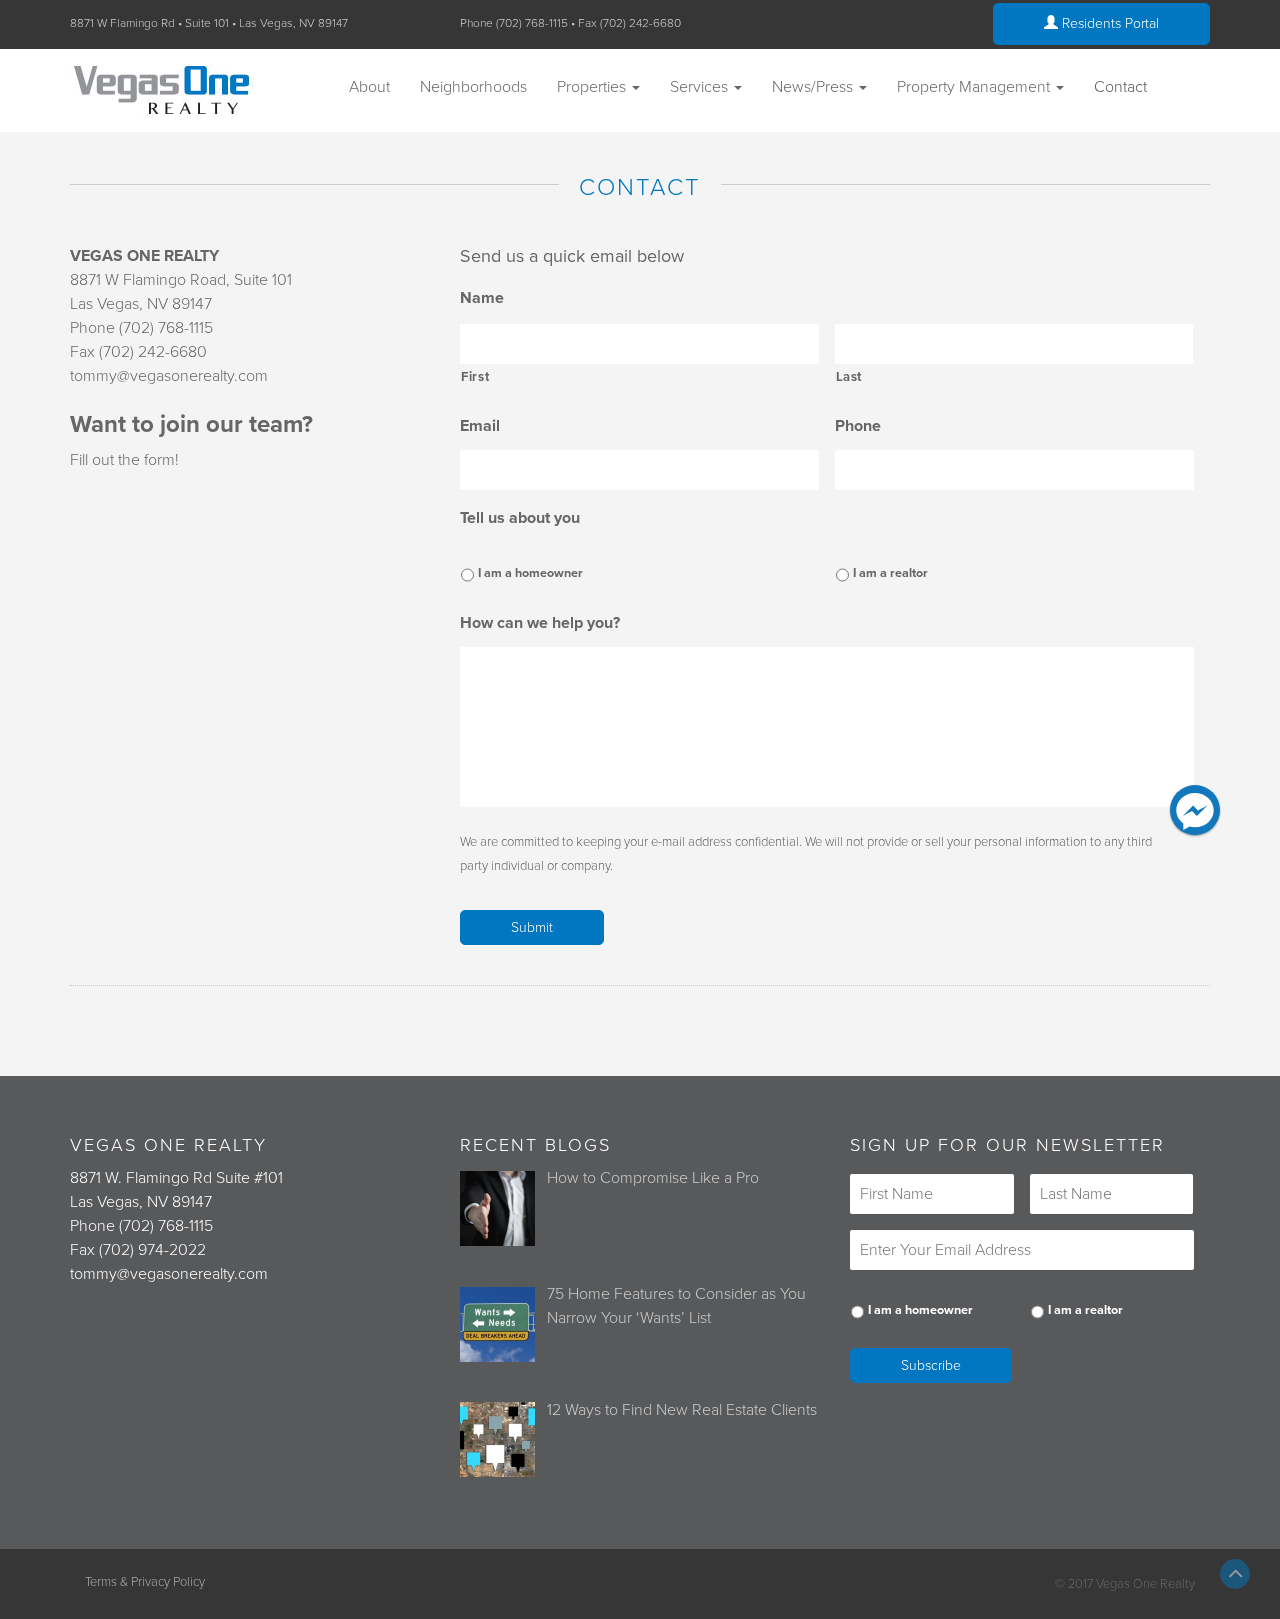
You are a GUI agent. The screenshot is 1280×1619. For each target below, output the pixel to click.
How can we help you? (540, 623)
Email (480, 426)
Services (701, 87)
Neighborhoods (473, 87)
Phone (858, 426)
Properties (593, 87)
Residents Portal (1108, 23)
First (475, 377)
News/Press (814, 87)
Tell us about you (520, 518)
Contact (1120, 87)
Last (849, 377)
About (369, 87)
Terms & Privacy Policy (145, 1582)
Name (482, 298)
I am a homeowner (530, 573)
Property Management (975, 87)
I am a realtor (890, 573)
